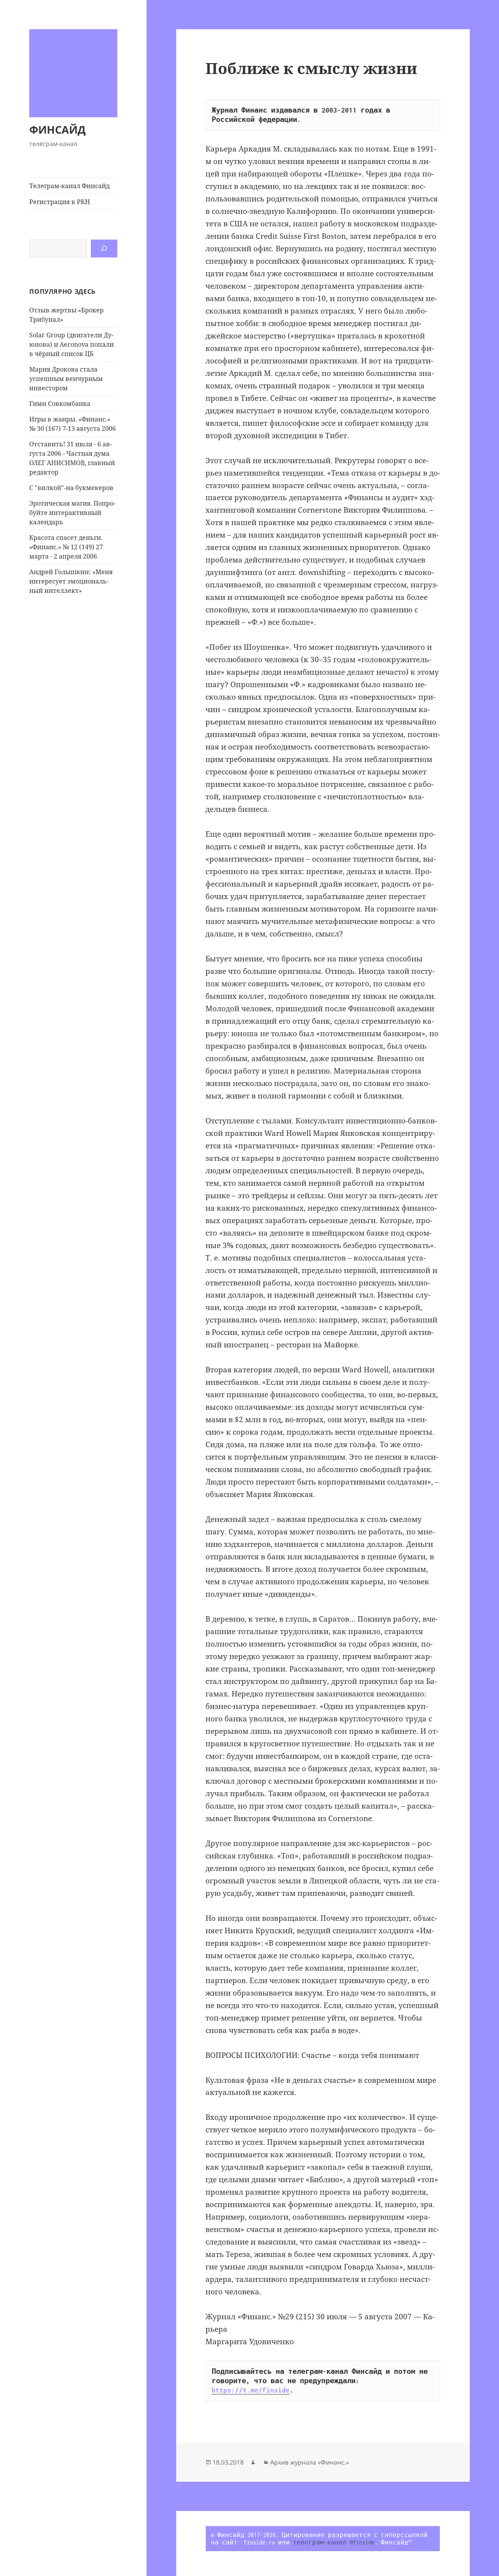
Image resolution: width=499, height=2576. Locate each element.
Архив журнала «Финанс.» (310, 2462)
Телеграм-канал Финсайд (69, 186)
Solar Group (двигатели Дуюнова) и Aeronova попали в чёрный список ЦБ (72, 344)
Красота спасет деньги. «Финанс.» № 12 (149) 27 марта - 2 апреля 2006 (66, 547)
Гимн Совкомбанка (60, 404)
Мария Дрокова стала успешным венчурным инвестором (66, 379)
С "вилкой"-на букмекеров (71, 488)
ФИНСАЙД (58, 130)
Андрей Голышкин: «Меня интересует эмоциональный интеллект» (71, 581)
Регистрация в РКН (60, 202)
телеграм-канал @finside (334, 2542)
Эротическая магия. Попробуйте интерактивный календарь (72, 513)
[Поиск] (104, 249)
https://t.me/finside (251, 2390)
